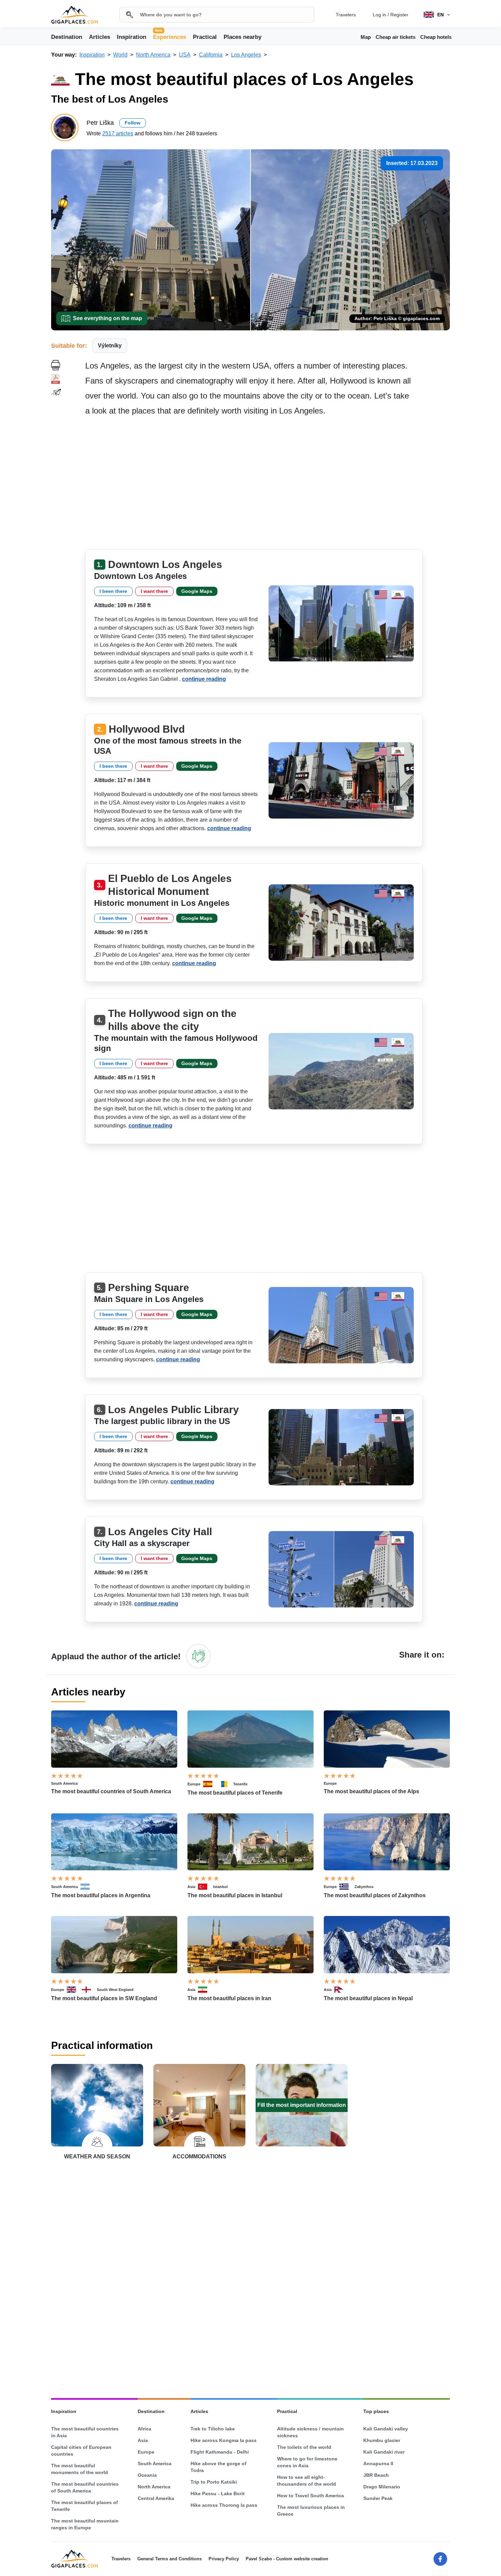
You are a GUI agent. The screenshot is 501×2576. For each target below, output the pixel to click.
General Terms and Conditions (170, 2559)
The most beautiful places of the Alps (371, 1791)
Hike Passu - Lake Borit (218, 2493)
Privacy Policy (224, 2559)
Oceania (147, 2475)
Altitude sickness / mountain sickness (310, 2432)
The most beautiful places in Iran (229, 1998)
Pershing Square (149, 1287)
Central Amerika (156, 2498)
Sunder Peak (378, 2498)
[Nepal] (342, 1990)
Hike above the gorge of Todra (218, 2467)
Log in (379, 15)
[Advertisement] (268, 485)
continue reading (204, 679)
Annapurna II (378, 2463)
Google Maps (197, 591)
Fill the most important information (302, 2105)
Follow (133, 123)
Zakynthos (364, 1887)
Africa (145, 2429)
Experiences (170, 36)
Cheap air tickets (396, 37)
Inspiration (132, 37)
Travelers (346, 15)
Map (366, 37)
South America (64, 1783)
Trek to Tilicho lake (213, 2429)
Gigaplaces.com (74, 15)
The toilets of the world (304, 2447)
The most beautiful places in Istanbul (235, 1895)
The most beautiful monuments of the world (80, 2469)
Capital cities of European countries (81, 2451)
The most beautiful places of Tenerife (235, 1793)
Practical (205, 37)
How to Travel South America (310, 2496)
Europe (194, 1784)
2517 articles (118, 133)
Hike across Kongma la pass (224, 2440)
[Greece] (347, 1887)
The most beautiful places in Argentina (101, 1895)
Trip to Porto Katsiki (214, 2482)
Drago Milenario (382, 2487)
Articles (100, 37)
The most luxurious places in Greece (311, 2511)
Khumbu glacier (382, 2440)
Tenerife (240, 1784)
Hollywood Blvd (147, 729)
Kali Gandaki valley (386, 2429)
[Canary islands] (226, 1784)
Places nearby (242, 37)
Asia (191, 1887)
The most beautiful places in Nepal (368, 1998)
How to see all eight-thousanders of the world (307, 2481)
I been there (113, 591)
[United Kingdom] (74, 1990)
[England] (89, 1990)
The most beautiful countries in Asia (85, 2432)
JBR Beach (376, 2475)
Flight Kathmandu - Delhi (220, 2452)
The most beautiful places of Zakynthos (375, 1895)
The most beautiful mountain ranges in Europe (85, 2524)
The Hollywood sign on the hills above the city (172, 1020)
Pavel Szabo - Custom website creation (287, 2559)
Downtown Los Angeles (165, 564)
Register (399, 15)
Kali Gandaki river (384, 2452)
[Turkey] (206, 1887)
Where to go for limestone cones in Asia (307, 2462)
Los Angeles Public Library (173, 1410)
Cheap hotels (436, 37)
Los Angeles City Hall (160, 1532)
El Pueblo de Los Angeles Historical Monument (170, 885)
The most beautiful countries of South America (111, 1791)
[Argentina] (88, 1887)
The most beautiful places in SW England (104, 1998)
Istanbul (220, 1887)
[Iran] (206, 1990)
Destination (67, 37)
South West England (115, 1990)
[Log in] (198, 1656)
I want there (154, 591)
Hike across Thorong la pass (224, 2505)
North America (154, 2487)
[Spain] (211, 1784)
